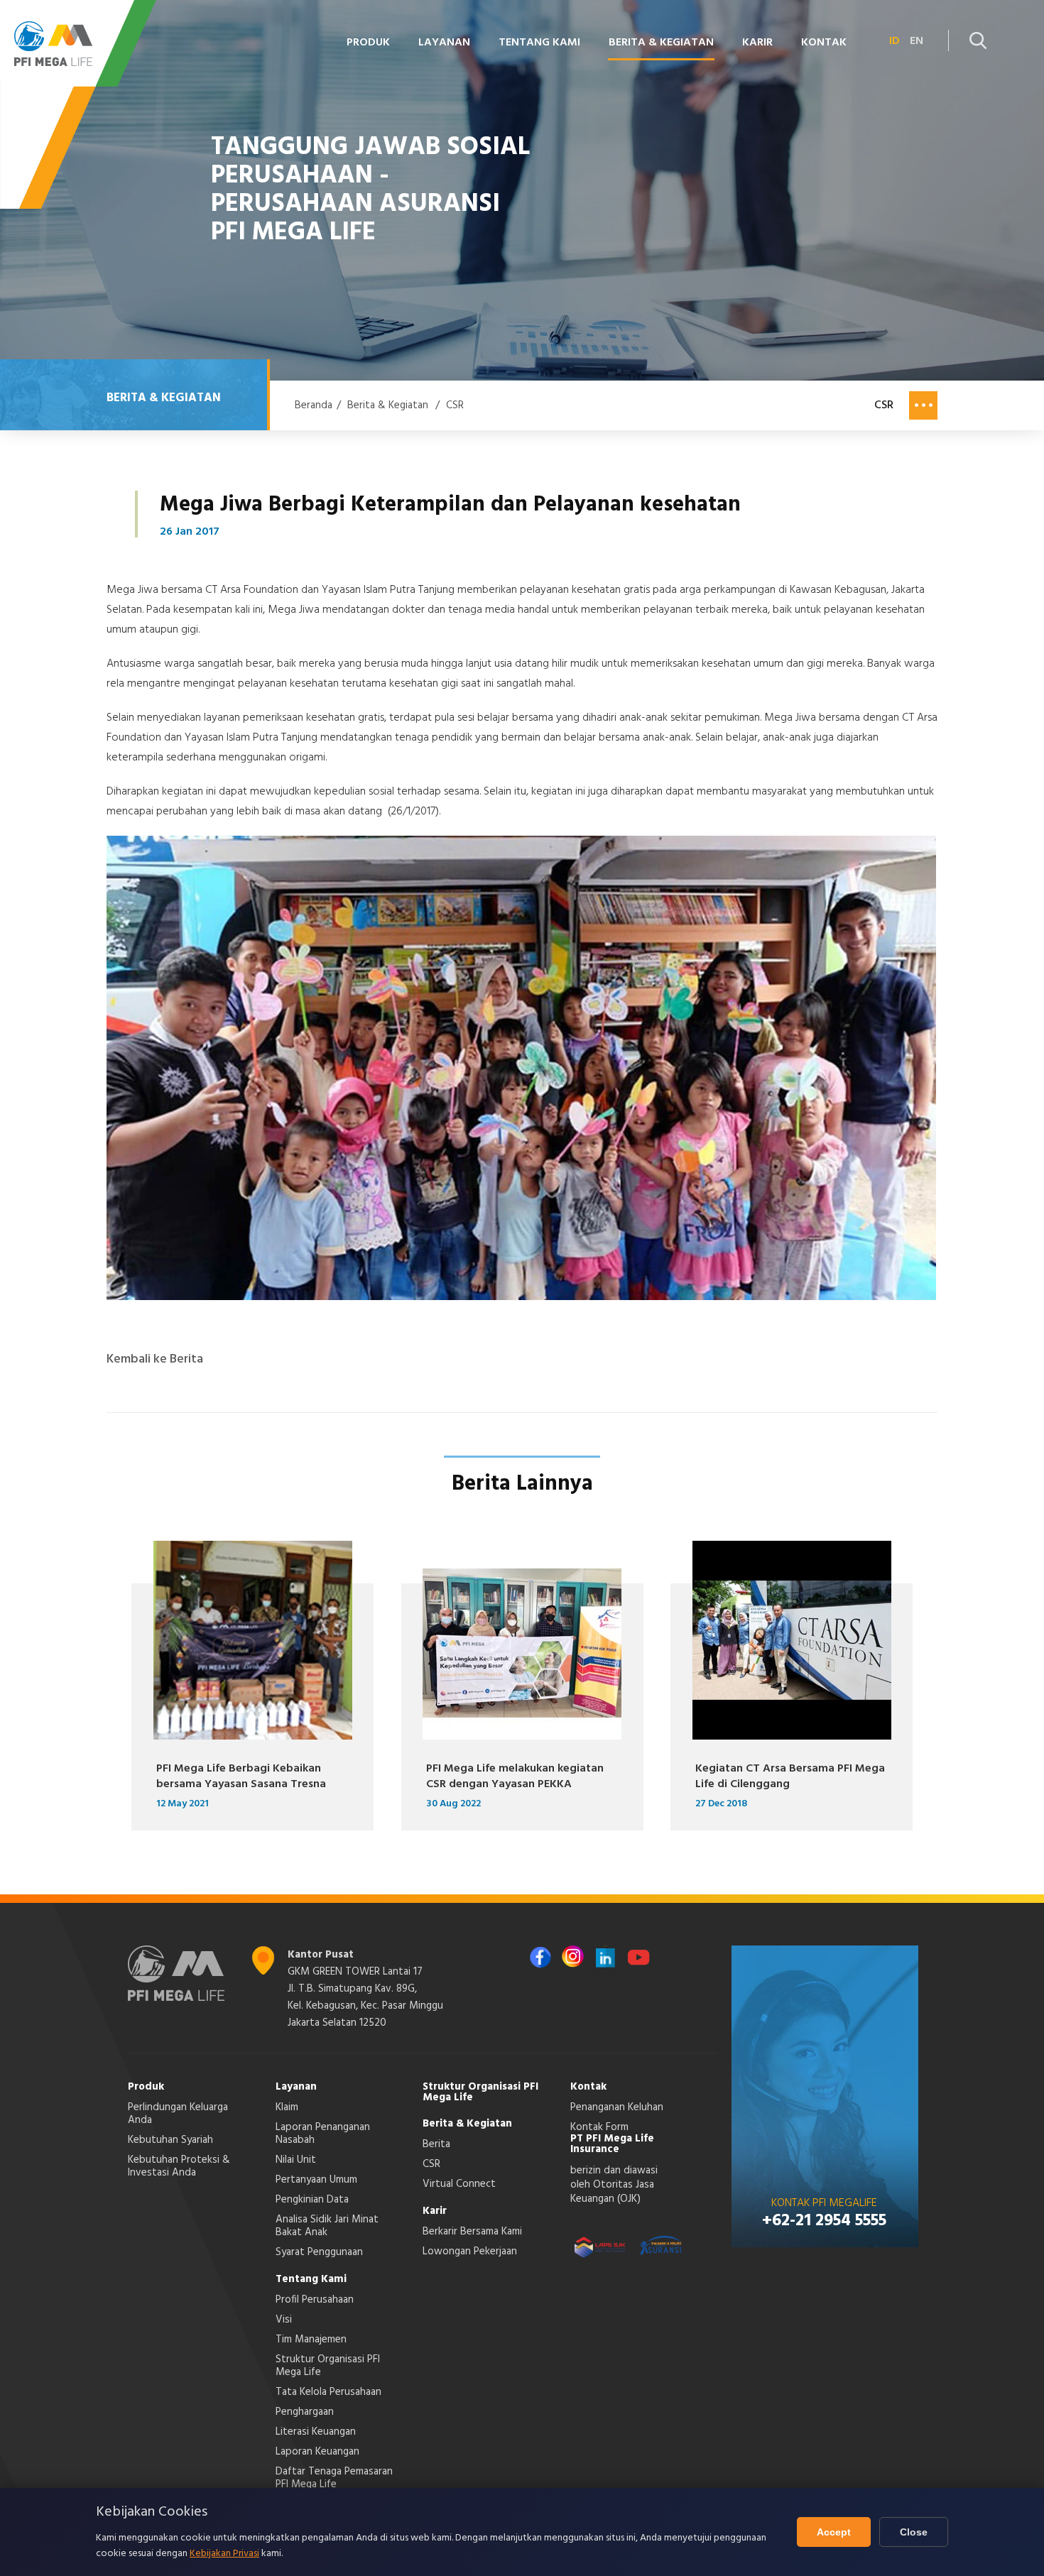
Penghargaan (305, 2412)
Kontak (588, 2087)
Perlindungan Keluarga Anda (178, 2114)
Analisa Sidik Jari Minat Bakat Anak (327, 2226)
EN (917, 41)
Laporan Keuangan (317, 2452)
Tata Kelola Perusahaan (328, 2392)
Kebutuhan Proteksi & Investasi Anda (179, 2166)
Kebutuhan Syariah (170, 2140)
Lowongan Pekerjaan (470, 2252)
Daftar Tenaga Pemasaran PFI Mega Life (334, 2478)
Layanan (296, 2087)
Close (914, 2532)
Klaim (287, 2107)
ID (895, 41)
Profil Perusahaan (315, 2300)
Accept (834, 2532)
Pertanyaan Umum (316, 2180)
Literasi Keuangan (316, 2432)
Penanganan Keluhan (617, 2107)
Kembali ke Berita (155, 1360)
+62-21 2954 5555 (824, 2221)
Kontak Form (599, 2127)
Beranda (314, 405)
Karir (435, 2211)
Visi (284, 2320)
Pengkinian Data (312, 2200)
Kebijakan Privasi (224, 2554)
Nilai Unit (296, 2160)
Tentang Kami (311, 2279)
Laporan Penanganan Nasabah (323, 2134)
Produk (146, 2087)
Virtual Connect (459, 2184)
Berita (436, 2144)
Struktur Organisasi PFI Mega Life (328, 2366)
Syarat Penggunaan (319, 2252)
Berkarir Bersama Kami (472, 2232)
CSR (455, 405)
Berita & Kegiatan (388, 405)
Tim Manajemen (311, 2340)
